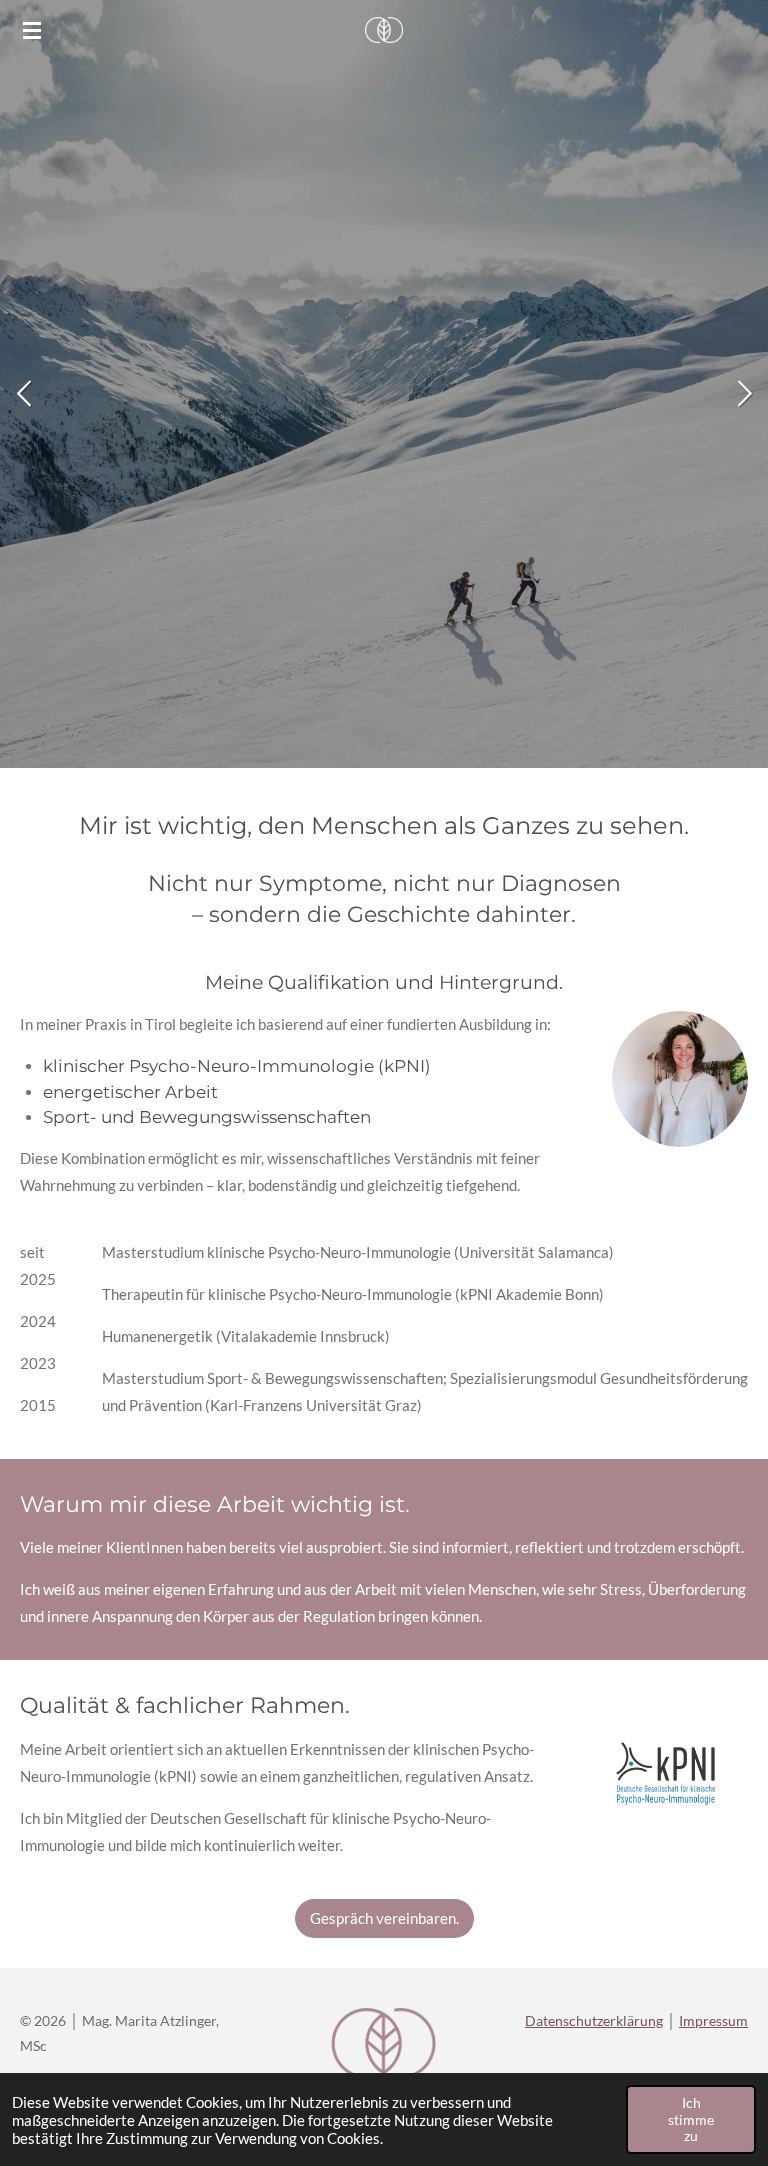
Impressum (713, 2020)
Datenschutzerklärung (594, 2020)
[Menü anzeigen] (32, 30)
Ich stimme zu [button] (691, 2119)
